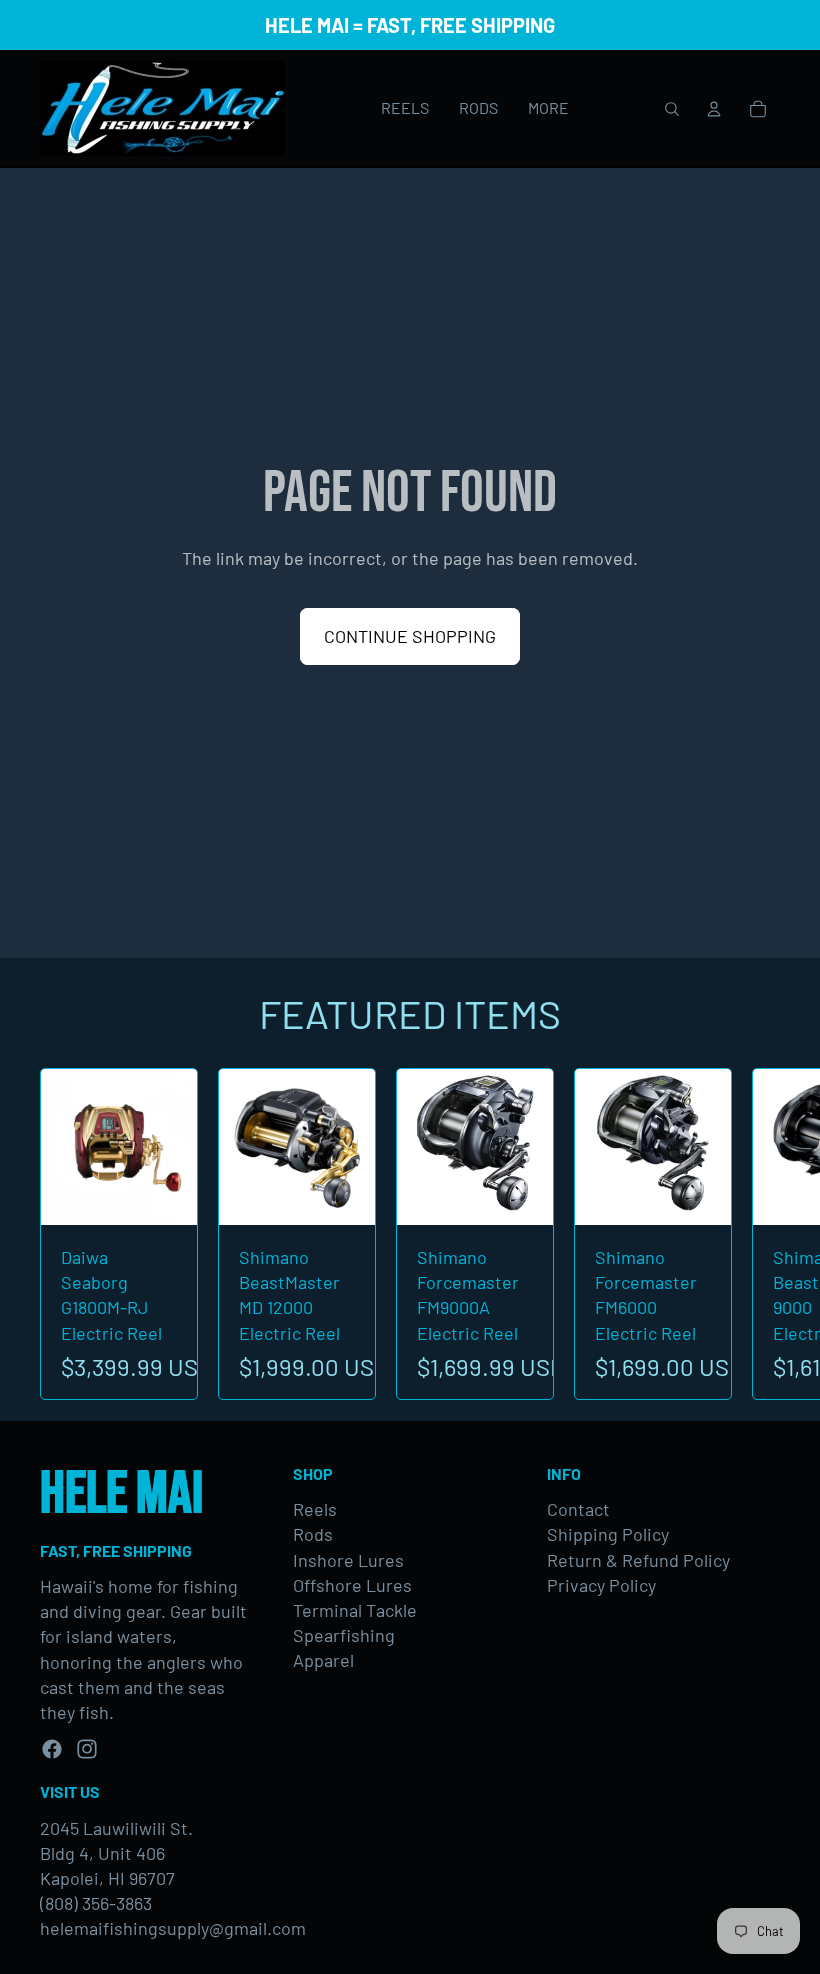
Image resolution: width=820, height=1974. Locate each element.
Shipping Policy (608, 1534)
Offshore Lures (352, 1585)
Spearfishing (344, 1635)
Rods (313, 1534)
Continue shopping (410, 636)
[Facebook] (52, 1749)
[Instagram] (87, 1749)
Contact (578, 1509)
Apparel (323, 1660)
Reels (315, 1509)
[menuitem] (548, 109)
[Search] (672, 109)
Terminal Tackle (355, 1610)
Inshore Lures (348, 1560)
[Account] (714, 109)
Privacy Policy (601, 1585)
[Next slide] (758, 1235)
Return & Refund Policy (638, 1560)
